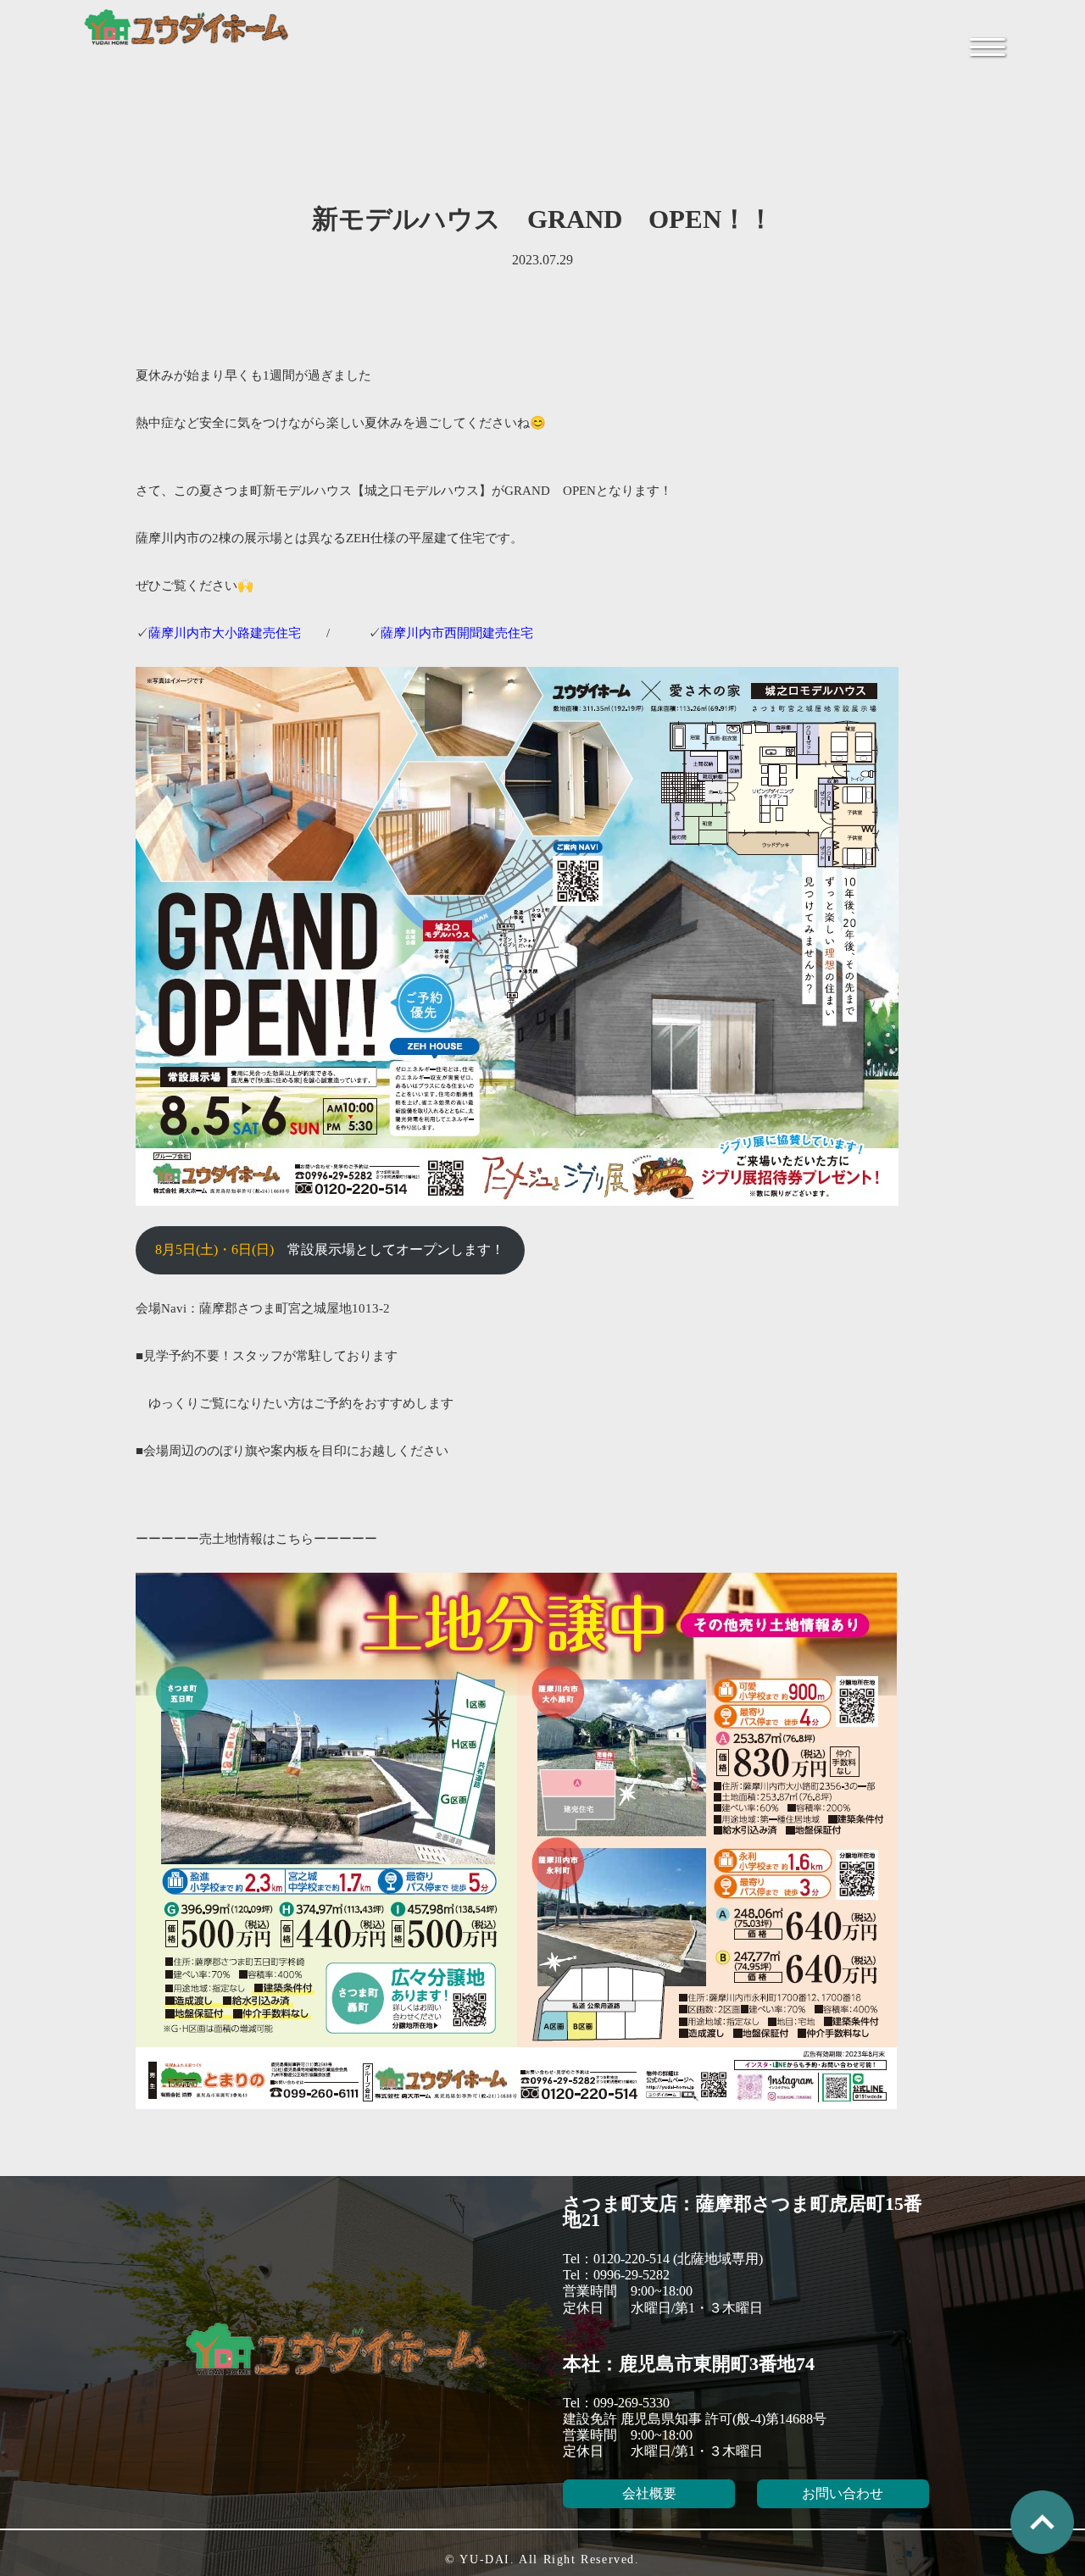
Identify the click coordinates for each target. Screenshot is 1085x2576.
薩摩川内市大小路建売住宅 (225, 633)
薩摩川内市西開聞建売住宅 (457, 633)
